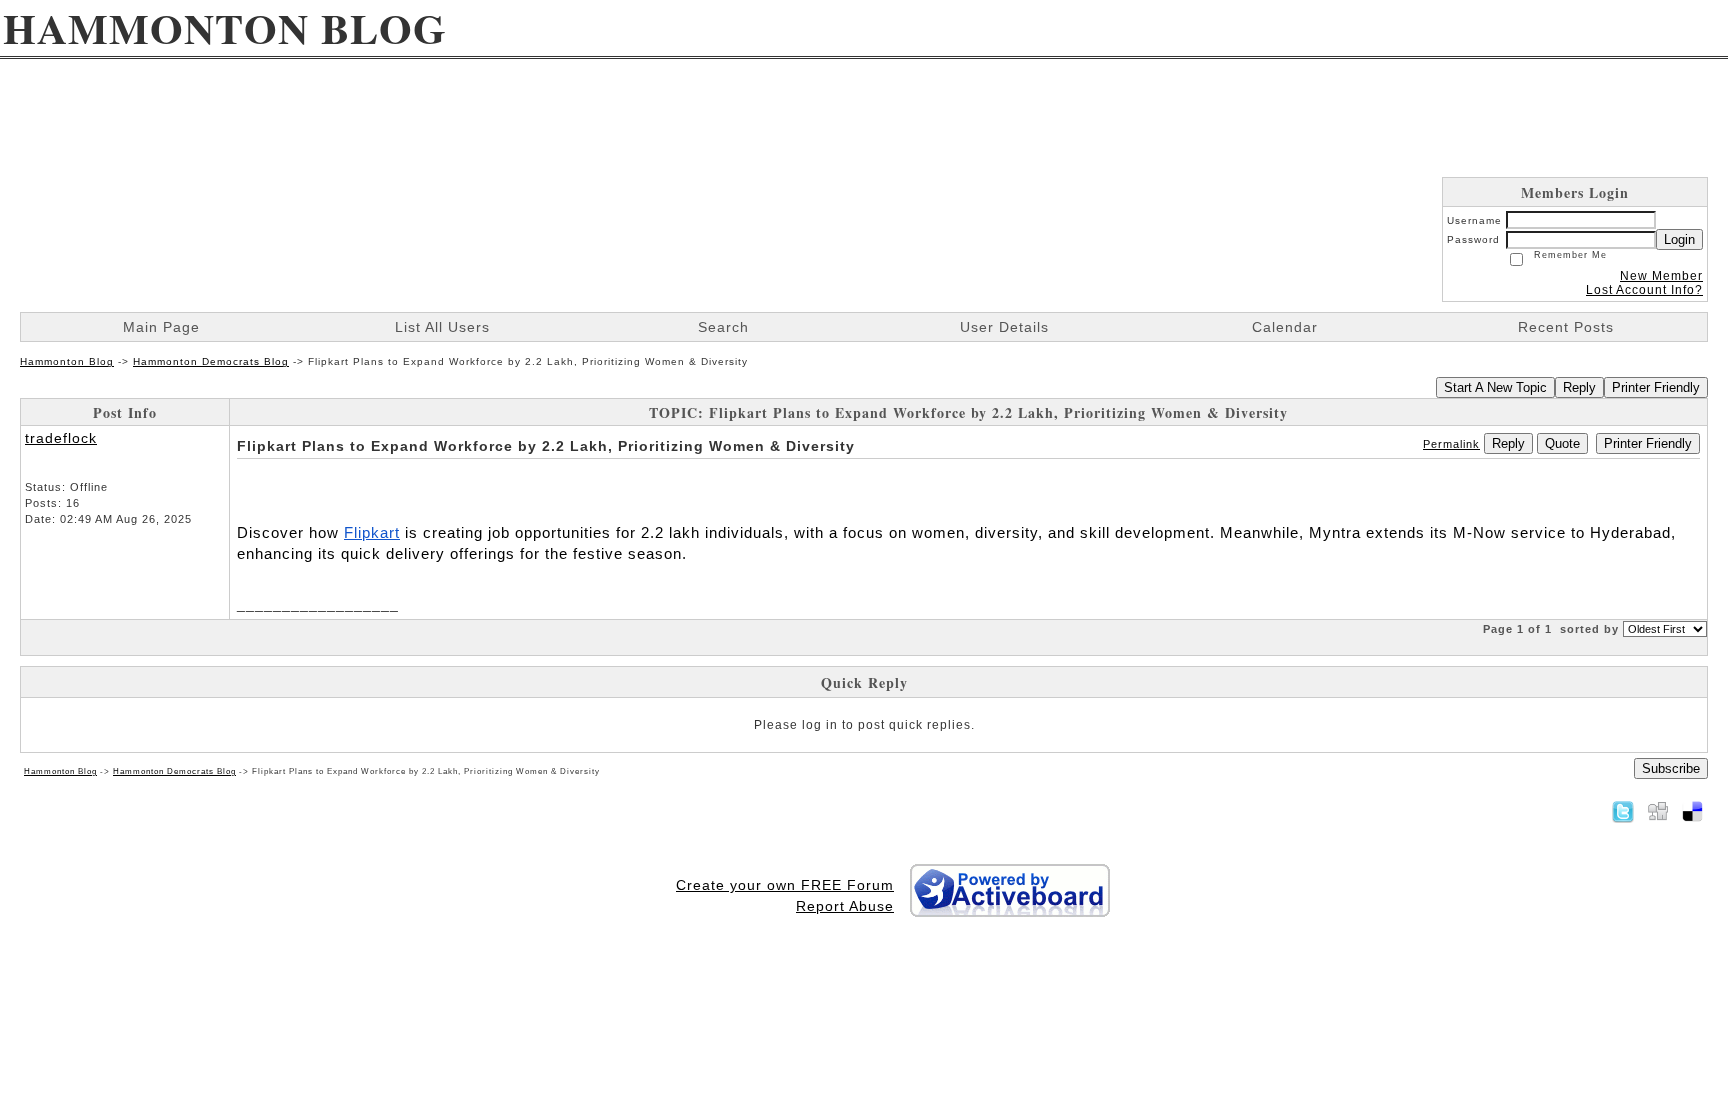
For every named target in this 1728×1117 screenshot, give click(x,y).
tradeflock (61, 438)
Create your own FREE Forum (785, 885)
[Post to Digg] (1658, 811)
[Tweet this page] (1623, 811)
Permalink (1451, 444)
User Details (1004, 327)
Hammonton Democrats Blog (211, 361)
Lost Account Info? (1644, 290)
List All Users (442, 327)
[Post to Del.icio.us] (1692, 811)
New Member (1661, 276)
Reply (1579, 387)
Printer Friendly (1656, 387)
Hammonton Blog (67, 361)
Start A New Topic (1495, 387)
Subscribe (1671, 768)
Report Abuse (845, 906)
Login (1679, 239)
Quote (1562, 443)
